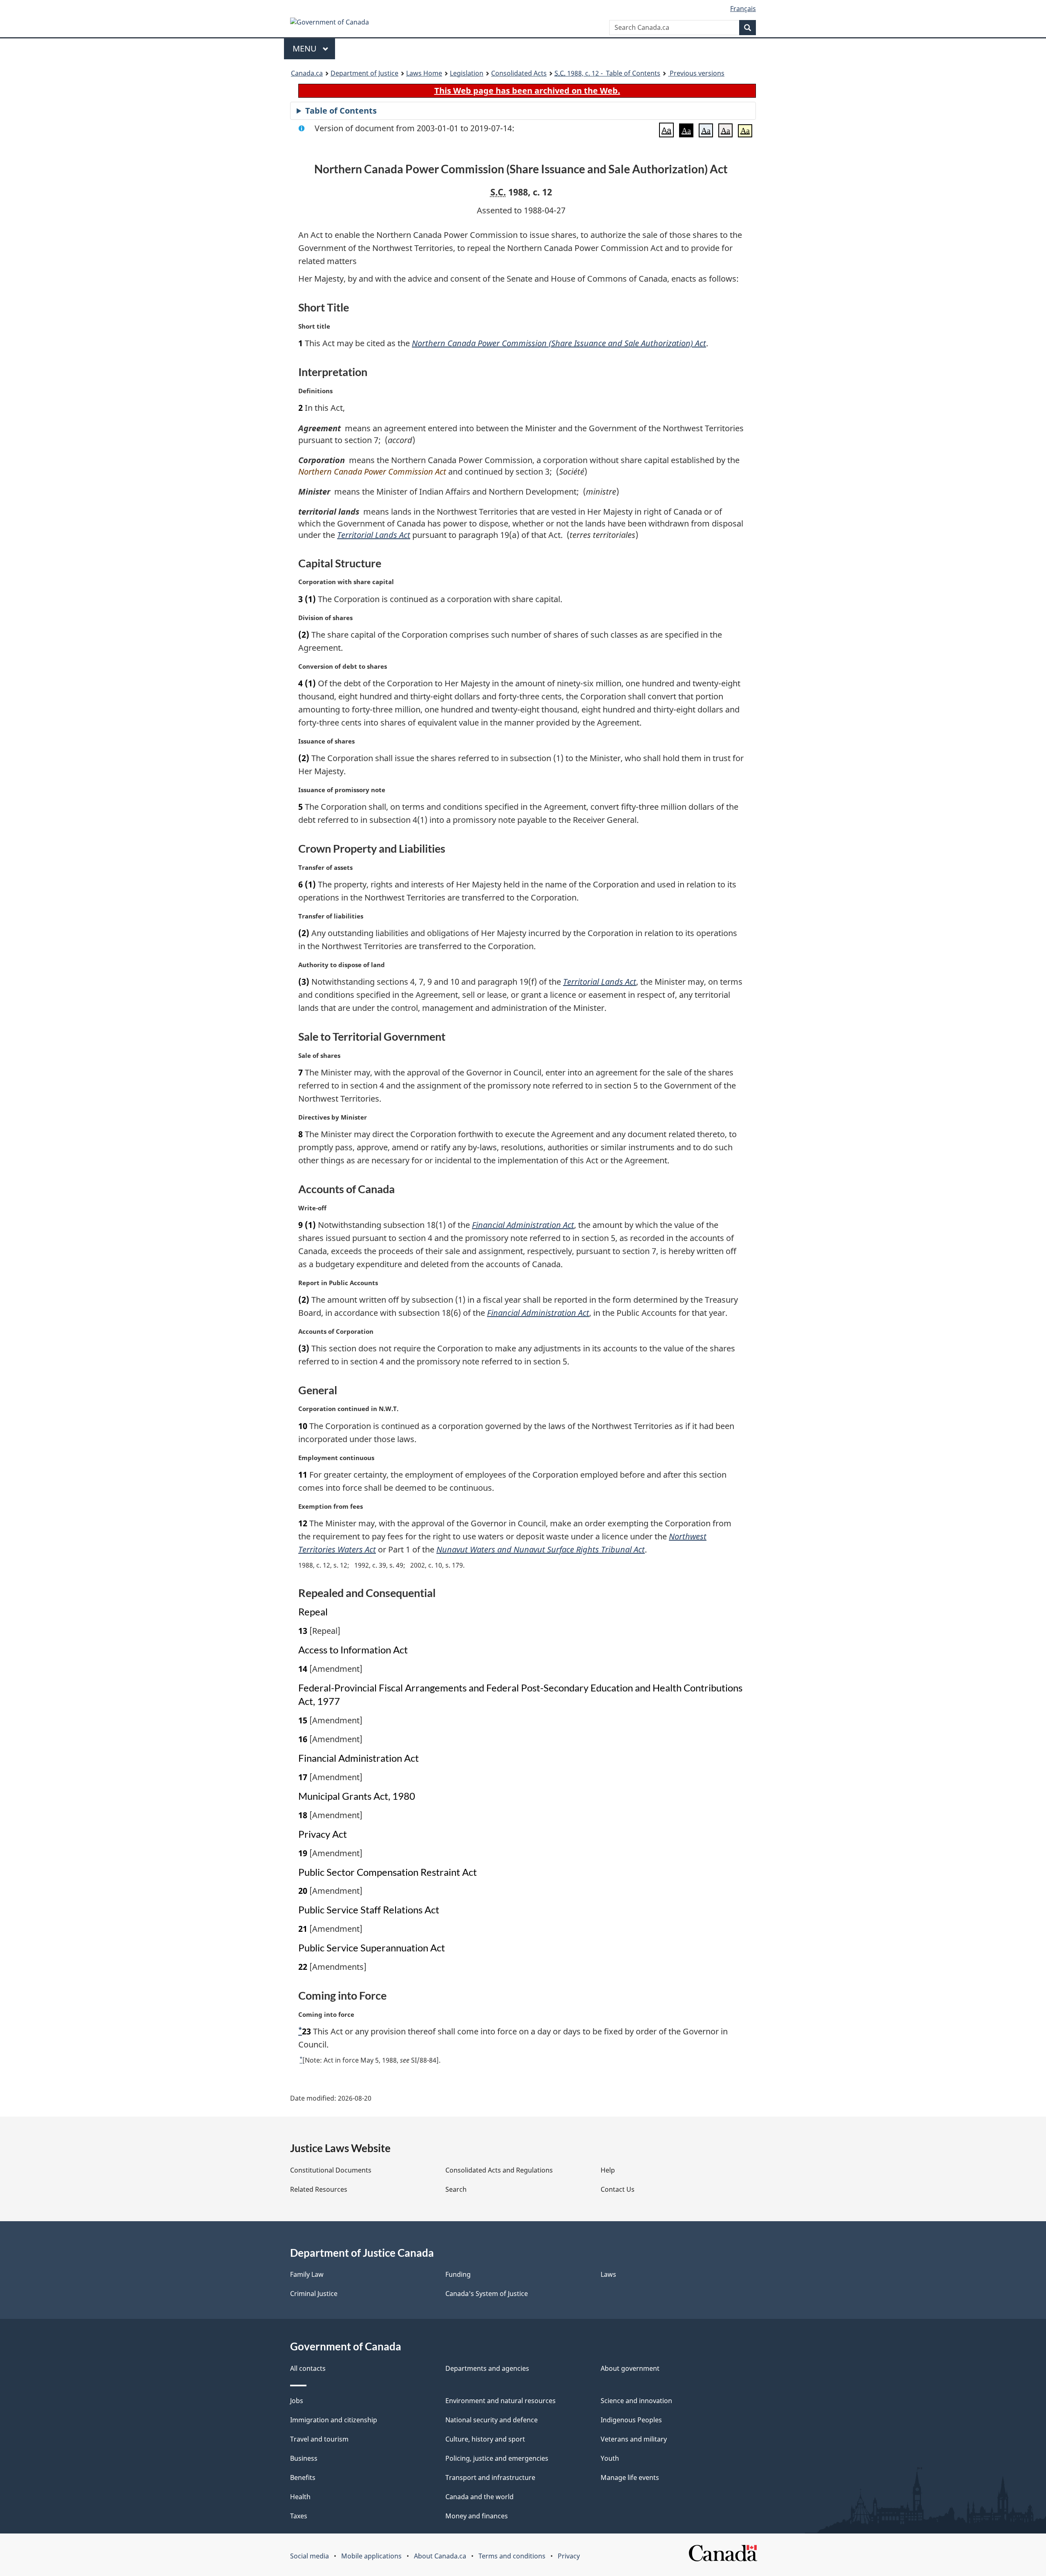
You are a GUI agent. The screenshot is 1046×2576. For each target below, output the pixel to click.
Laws (608, 2274)
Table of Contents (341, 111)
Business (304, 2458)
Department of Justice (364, 73)
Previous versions (696, 73)
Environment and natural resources (501, 2401)
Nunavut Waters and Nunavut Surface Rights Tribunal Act (541, 1549)
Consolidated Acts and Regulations (499, 2170)
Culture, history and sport (485, 2439)
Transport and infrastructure (490, 2477)
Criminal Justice (314, 2294)
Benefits (303, 2477)
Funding (458, 2274)
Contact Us (618, 2189)
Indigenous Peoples (631, 2420)
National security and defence (492, 2420)
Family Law (307, 2274)
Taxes (299, 2516)
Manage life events (630, 2477)
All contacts (308, 2368)
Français (743, 9)
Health (300, 2497)
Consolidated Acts (519, 73)
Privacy (569, 2556)
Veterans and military (634, 2439)
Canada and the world (479, 2497)
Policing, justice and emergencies (497, 2458)
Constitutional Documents (331, 2170)
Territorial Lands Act (374, 535)
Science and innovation (636, 2401)
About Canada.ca (440, 2556)
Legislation (467, 73)
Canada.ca (307, 73)
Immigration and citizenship (334, 2420)
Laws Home (424, 73)
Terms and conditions (512, 2556)
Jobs (297, 2401)
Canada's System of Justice (487, 2294)
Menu (306, 48)
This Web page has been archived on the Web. (527, 91)
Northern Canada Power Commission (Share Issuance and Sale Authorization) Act (559, 343)
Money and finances (477, 2516)
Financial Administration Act (523, 1225)
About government (630, 2368)
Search (456, 2189)
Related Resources (319, 2189)
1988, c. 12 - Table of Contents (607, 73)
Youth (610, 2458)
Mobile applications (371, 2556)
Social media (310, 2556)
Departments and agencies (487, 2368)
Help (608, 2170)
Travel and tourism (319, 2439)
